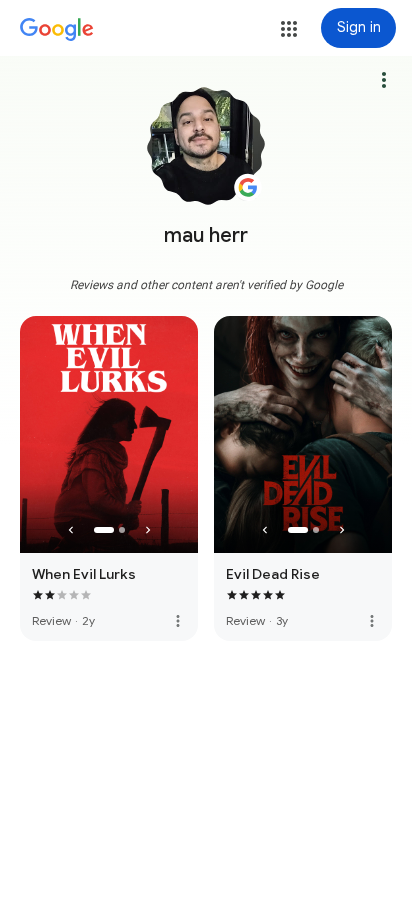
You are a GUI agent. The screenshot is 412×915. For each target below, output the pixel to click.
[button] (289, 29)
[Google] (57, 30)
